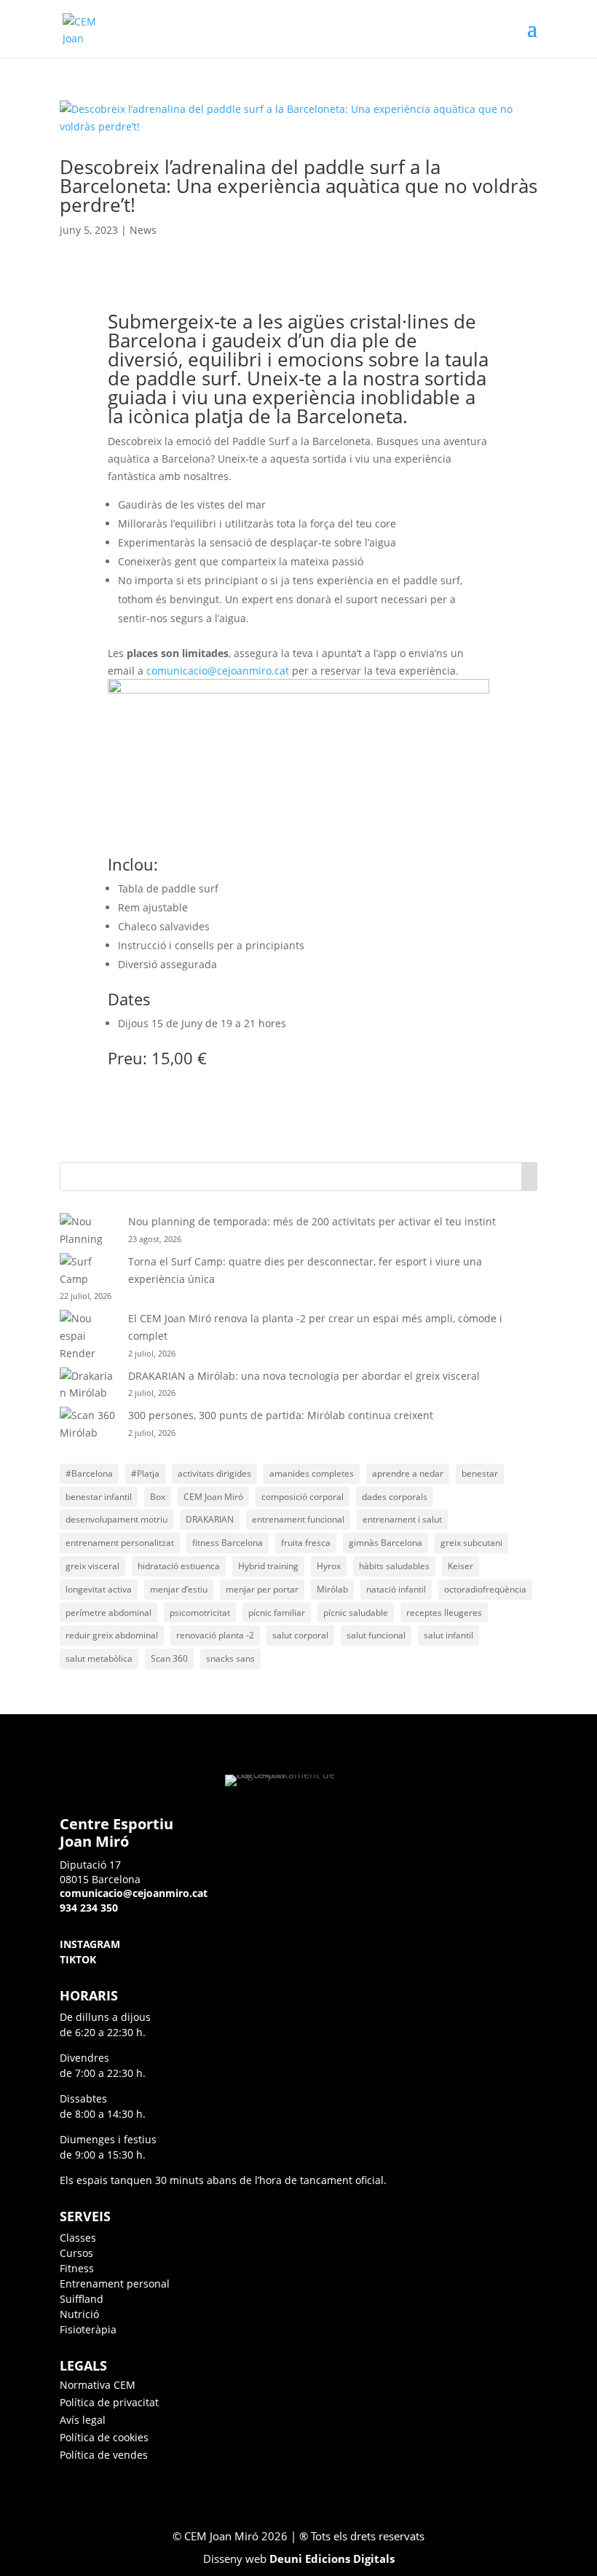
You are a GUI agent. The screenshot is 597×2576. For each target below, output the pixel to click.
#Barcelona (89, 1473)
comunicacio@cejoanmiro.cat (218, 671)
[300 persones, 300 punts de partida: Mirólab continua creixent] (89, 1424)
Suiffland (82, 2299)
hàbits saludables (394, 1566)
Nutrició (79, 2314)
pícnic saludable (356, 1613)
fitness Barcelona (228, 1543)
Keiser (460, 1566)
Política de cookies (104, 2437)
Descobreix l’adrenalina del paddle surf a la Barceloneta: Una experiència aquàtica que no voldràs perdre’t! (298, 186)
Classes (78, 2238)
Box (158, 1497)
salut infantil (448, 1635)
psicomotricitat (200, 1613)
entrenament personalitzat (120, 1543)
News (143, 230)
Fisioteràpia (88, 2329)
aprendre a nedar (408, 1473)
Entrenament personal (115, 2284)
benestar (480, 1473)
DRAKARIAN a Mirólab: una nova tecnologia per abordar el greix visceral (304, 1376)
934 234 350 (89, 1908)
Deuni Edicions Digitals (332, 2559)
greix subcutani (471, 1543)
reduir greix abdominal (112, 1635)
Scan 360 (169, 1658)
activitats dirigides (214, 1473)
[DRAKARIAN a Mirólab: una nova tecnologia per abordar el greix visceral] (89, 1385)
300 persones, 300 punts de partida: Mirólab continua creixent (281, 1415)
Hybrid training (268, 1566)
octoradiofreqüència (485, 1589)
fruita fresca (306, 1543)
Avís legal (83, 2420)
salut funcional (376, 1635)
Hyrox (329, 1566)
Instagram (90, 1944)
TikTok (78, 1959)
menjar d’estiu (179, 1589)
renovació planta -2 (215, 1635)
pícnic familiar (277, 1613)
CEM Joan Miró (213, 1497)
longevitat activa (99, 1589)
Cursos (76, 2253)
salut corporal (300, 1635)
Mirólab (332, 1589)
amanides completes (312, 1473)
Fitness (77, 2268)
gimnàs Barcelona (386, 1543)
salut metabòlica (99, 1658)
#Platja (145, 1473)
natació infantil (396, 1589)
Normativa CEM (98, 2385)
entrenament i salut (402, 1519)
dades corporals (395, 1497)
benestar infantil (99, 1497)
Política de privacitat (109, 2402)
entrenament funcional (298, 1519)
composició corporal (303, 1497)
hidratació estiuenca (179, 1566)
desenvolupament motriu (116, 1519)
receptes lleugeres (444, 1613)
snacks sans (230, 1658)
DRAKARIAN (210, 1519)
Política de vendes (104, 2455)
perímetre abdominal (108, 1613)
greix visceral (92, 1566)
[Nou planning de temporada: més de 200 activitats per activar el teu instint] (89, 1230)
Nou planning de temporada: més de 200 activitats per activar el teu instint (312, 1221)
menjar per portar (262, 1589)
